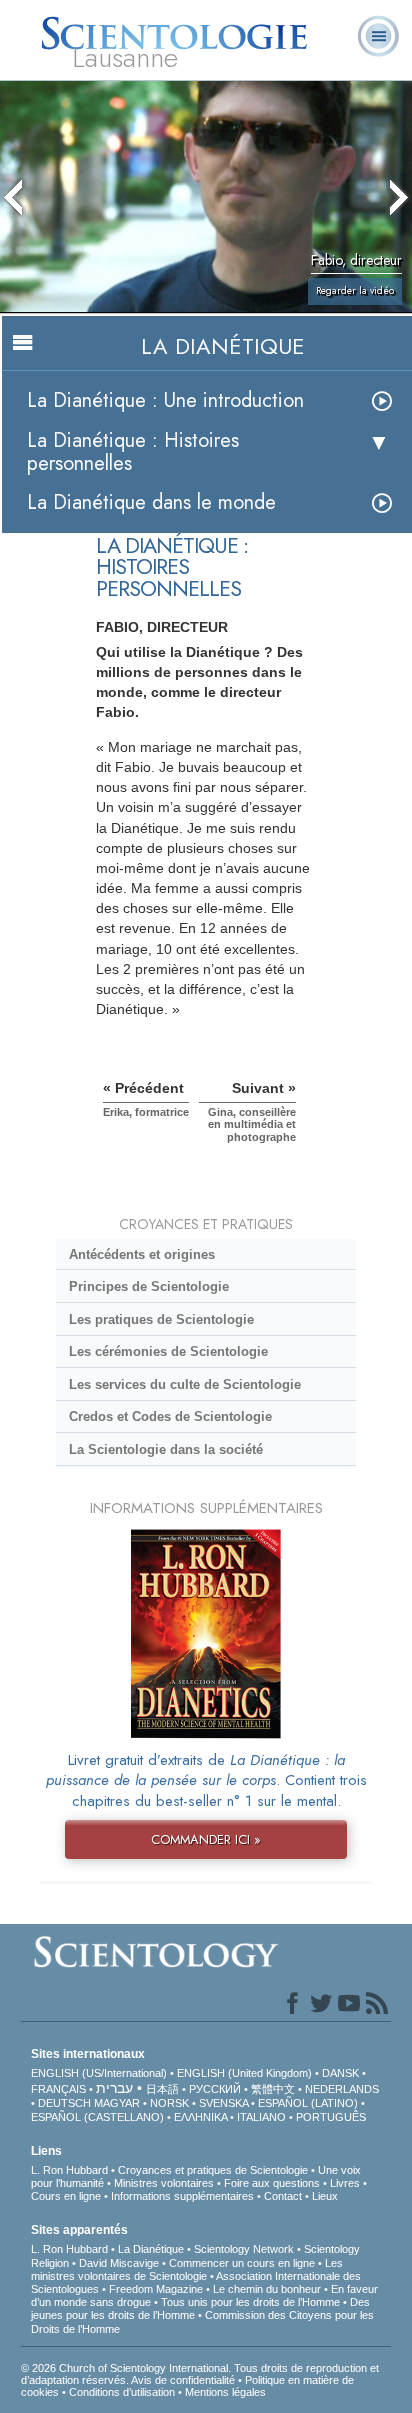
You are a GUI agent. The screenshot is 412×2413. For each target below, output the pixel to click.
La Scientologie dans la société (166, 1449)
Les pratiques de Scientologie (161, 1319)
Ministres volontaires (164, 2183)
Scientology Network (244, 2249)
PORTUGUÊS (331, 2117)
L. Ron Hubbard (69, 2170)
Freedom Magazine (156, 2289)
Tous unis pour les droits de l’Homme (250, 2302)
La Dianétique (151, 2249)
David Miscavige (119, 2263)
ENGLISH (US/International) (99, 2073)
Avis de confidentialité (183, 2380)
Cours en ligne (66, 2196)
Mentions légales (225, 2392)
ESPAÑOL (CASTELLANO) (97, 2117)
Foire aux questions (272, 2183)
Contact (283, 2196)
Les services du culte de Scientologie (185, 1384)
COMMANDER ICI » (206, 1839)
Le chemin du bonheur (268, 2289)
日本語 (162, 2089)
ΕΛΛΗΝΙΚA (200, 2117)
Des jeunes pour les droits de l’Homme (200, 2308)
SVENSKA (223, 2103)
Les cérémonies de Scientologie (168, 1351)
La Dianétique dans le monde (151, 502)
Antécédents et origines (142, 1254)
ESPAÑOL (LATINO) (308, 2103)
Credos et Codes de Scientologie (170, 1416)
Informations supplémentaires (182, 2196)
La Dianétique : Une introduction (165, 400)
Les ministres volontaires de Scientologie (187, 2269)
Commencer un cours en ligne (242, 2263)
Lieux (325, 2196)
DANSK (340, 2073)
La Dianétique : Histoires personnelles (133, 452)
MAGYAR (117, 2103)
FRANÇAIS (58, 2089)
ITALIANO (261, 2117)
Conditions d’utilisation (122, 2392)
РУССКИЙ (215, 2089)
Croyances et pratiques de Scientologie (213, 2170)
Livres (345, 2183)
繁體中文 (273, 2089)
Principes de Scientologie (149, 1286)
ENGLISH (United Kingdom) (244, 2073)
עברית (114, 2088)
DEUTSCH (64, 2103)
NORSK (169, 2103)
